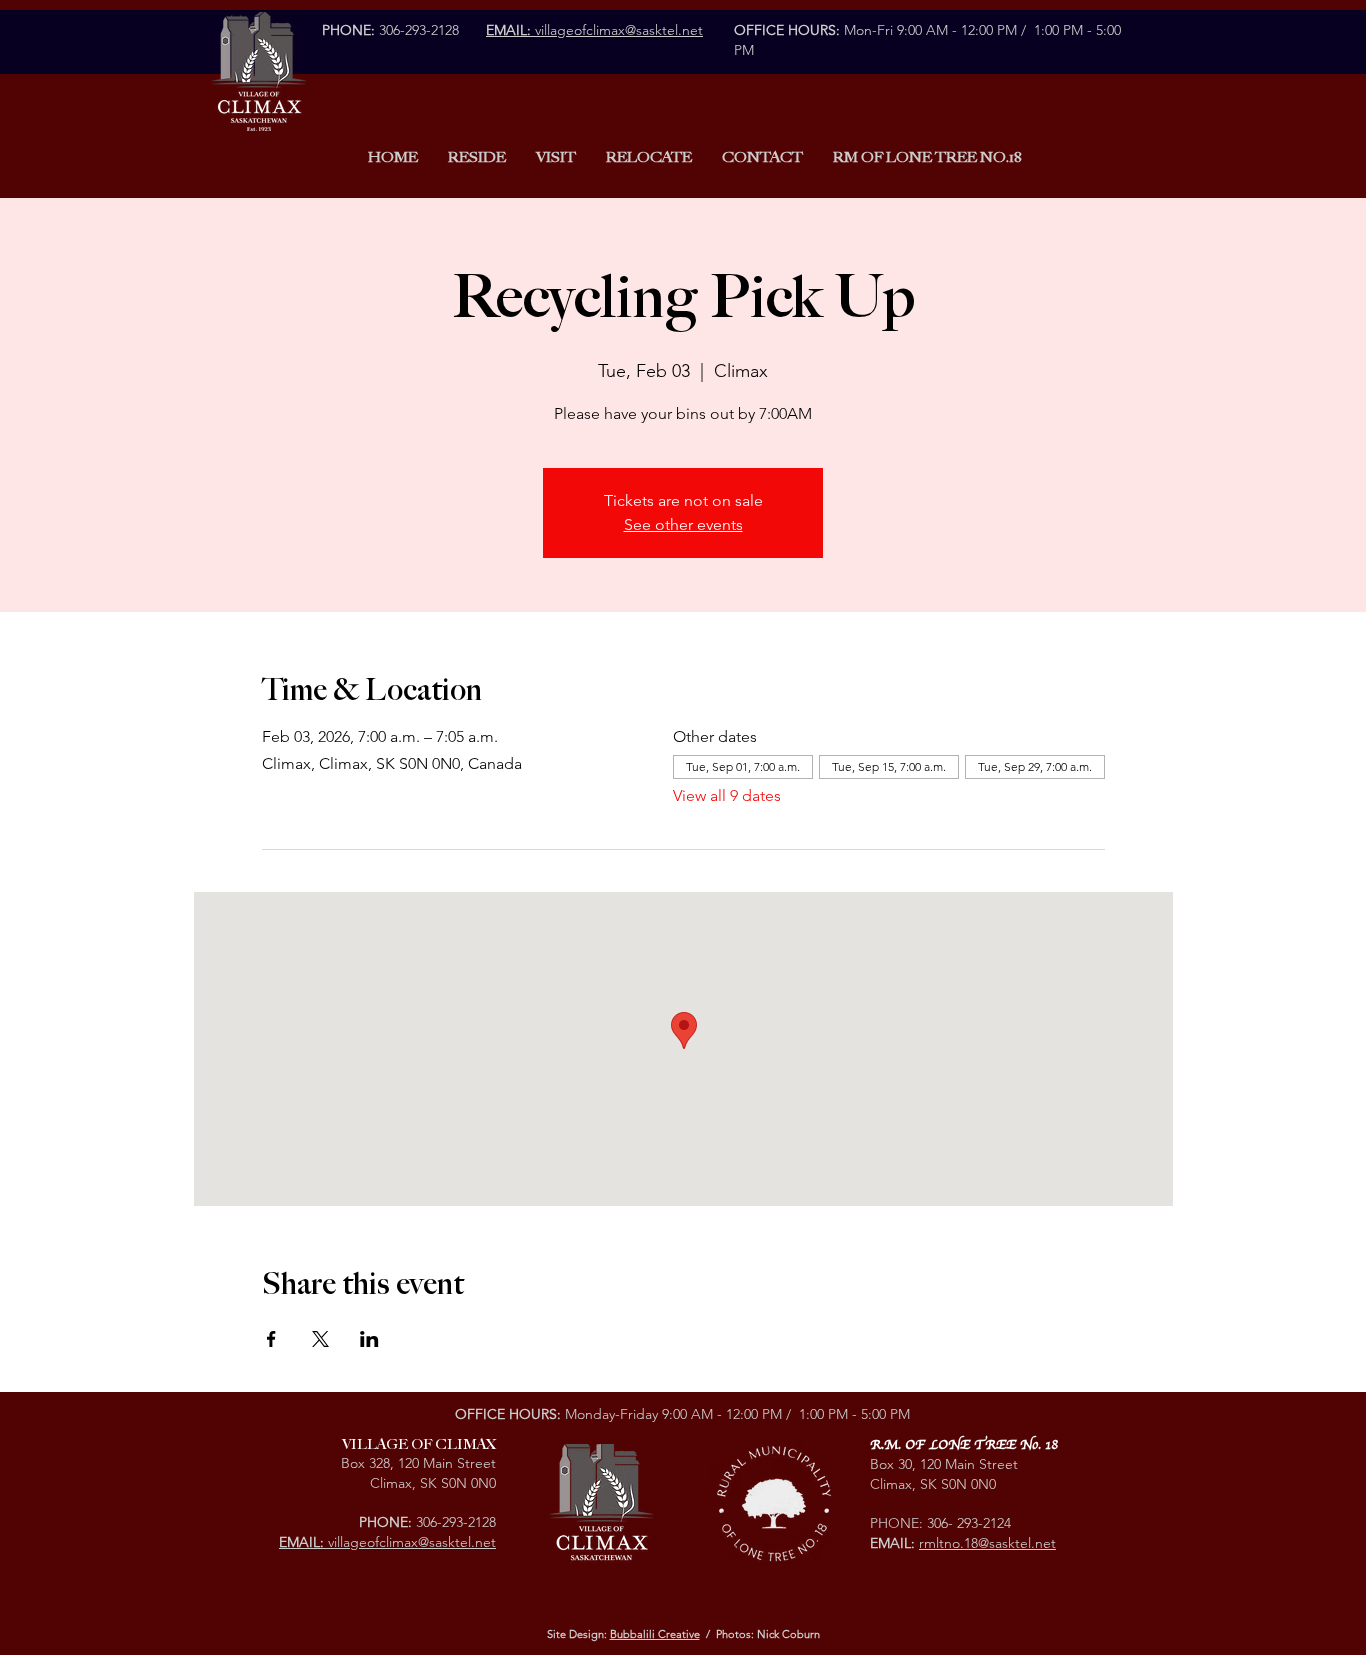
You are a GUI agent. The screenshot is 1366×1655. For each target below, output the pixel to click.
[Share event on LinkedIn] (369, 1339)
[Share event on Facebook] (271, 1339)
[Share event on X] (320, 1339)
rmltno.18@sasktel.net (987, 1543)
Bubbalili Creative (655, 1634)
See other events (683, 524)
